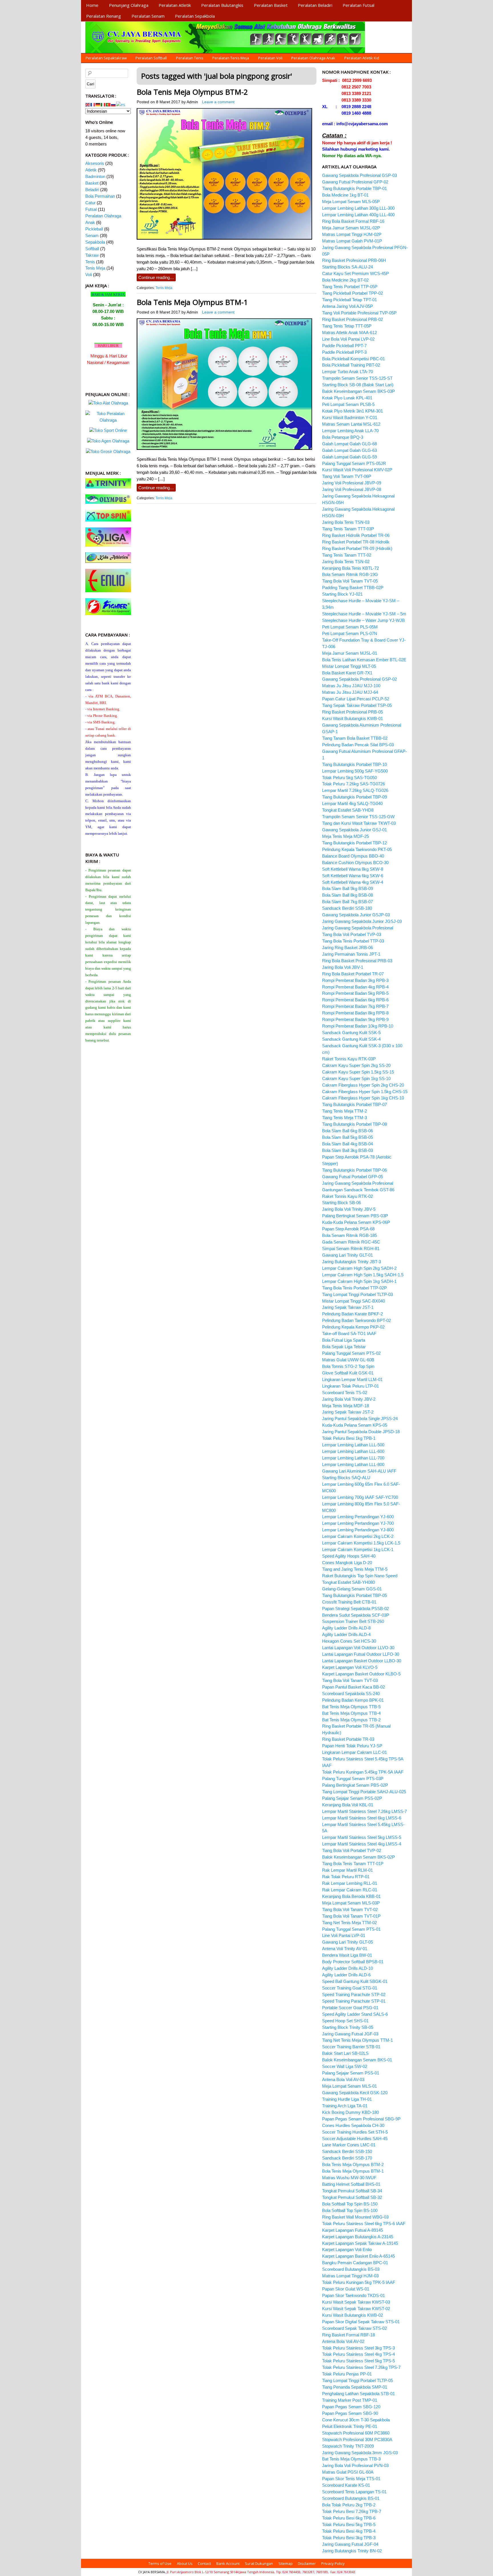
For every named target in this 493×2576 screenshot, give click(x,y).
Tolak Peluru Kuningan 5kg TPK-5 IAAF (359, 2282)
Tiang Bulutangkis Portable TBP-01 (354, 188)
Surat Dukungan (259, 2563)
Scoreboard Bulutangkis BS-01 (351, 2498)
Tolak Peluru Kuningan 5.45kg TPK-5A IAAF (363, 1772)
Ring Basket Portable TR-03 (348, 1739)
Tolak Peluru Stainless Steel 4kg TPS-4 (358, 2354)
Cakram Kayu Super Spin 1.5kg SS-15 (358, 1072)
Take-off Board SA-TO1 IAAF (349, 1334)
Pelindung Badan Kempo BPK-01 (353, 1700)
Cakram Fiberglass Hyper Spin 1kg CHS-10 (363, 1098)
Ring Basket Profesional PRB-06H (354, 260)
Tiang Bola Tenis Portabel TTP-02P (354, 1288)
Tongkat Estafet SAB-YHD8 (348, 810)
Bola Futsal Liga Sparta (344, 1340)
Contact (204, 2563)
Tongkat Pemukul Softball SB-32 (352, 2197)
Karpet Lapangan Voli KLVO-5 (350, 1667)
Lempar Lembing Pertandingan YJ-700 (358, 1523)
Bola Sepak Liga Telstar (344, 1347)
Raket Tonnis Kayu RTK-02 (347, 1196)
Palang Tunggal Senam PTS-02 (351, 1353)
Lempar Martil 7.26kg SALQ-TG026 (355, 790)
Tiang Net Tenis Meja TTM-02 (349, 1923)
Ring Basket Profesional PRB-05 (352, 712)
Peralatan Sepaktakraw (106, 58)
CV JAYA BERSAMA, (152, 2572)
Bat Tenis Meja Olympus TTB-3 (351, 2459)
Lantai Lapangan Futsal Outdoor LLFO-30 (361, 1654)
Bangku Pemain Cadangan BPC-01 (355, 2263)
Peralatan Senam (148, 16)
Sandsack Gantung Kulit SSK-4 (351, 1039)
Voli (89, 275)
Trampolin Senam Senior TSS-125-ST (357, 378)
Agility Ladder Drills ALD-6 (346, 1975)
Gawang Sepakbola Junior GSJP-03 (356, 915)
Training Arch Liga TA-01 (345, 2106)
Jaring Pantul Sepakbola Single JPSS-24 (360, 1419)
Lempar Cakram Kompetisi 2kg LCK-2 (358, 1536)
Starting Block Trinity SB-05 (348, 2027)
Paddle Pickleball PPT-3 (344, 352)
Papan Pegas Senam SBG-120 (351, 2407)
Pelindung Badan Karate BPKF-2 (352, 1314)
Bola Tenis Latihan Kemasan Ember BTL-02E (364, 660)
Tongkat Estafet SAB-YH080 (348, 1582)
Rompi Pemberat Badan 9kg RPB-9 (355, 1019)
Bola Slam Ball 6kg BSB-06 (347, 1131)
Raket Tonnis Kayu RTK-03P (349, 1059)
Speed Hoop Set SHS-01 (345, 2021)
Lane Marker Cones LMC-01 (349, 2145)
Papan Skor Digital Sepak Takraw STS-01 (361, 2322)
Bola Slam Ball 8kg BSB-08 (347, 895)
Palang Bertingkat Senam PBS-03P (355, 1216)
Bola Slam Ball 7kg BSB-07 (347, 902)
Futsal (91, 209)
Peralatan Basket (271, 5)
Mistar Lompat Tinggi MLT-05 (349, 666)
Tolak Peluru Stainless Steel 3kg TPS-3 (358, 2348)
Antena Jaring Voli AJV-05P (347, 306)
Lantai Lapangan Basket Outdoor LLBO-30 (362, 1661)
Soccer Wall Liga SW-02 (345, 2066)
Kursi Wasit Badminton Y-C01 (350, 417)
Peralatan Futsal (358, 5)
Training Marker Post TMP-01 (350, 2400)
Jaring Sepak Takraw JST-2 (348, 1412)
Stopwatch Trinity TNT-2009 (348, 2446)
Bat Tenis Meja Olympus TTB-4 (351, 1713)
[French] (93, 104)
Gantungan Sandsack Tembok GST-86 (358, 1190)
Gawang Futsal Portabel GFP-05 (352, 1177)
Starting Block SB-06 (342, 1203)
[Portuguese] (108, 104)
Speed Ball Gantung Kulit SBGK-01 (355, 1981)
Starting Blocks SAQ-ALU (346, 1478)
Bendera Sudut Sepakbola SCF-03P (356, 1615)
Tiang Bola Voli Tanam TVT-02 (350, 1909)
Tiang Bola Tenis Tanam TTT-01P (353, 1864)
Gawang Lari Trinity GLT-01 (347, 1255)
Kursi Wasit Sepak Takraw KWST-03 (356, 2302)
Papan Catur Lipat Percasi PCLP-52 (356, 699)
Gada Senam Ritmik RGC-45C (351, 1242)
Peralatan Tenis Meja (231, 58)
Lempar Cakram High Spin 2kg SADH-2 (359, 1268)
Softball (92, 249)
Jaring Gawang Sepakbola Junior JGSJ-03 (362, 921)
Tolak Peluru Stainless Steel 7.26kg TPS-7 (361, 2367)
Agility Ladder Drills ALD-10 (347, 1968)
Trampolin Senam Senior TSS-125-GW (358, 817)
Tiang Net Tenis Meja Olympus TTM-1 (357, 2040)
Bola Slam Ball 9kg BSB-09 (347, 888)
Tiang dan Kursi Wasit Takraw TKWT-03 (359, 823)
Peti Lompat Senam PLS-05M (350, 627)
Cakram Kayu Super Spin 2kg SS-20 (356, 1065)
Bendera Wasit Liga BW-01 (347, 1955)
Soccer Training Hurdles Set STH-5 (355, 2132)
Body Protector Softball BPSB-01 (353, 1962)
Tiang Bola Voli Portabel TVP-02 (352, 1850)
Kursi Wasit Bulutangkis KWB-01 (352, 718)
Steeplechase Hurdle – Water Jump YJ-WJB (363, 620)
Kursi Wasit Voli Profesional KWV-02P (357, 470)
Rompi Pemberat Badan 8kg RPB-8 (355, 1013)
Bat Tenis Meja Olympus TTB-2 (351, 1720)
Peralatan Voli (270, 58)
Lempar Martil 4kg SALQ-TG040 (352, 803)
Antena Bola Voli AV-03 (343, 2079)
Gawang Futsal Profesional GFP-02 (355, 182)
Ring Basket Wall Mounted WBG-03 (355, 2217)
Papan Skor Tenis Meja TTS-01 (351, 2479)
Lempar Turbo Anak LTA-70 (347, 372)
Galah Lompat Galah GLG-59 (349, 457)
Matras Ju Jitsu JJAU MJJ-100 (351, 686)
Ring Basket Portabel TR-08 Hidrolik (356, 542)
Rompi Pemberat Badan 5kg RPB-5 (355, 993)
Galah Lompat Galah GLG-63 (349, 450)
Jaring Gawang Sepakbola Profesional (358, 928)
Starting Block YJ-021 (342, 594)
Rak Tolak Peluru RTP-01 (346, 1877)
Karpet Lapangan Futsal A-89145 (352, 2230)
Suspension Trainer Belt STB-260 (353, 1621)
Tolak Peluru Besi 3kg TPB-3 (349, 2538)
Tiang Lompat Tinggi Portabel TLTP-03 (357, 1294)
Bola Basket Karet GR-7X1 (347, 673)
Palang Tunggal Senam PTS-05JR (354, 463)
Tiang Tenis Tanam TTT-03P (348, 529)
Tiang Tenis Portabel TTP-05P (350, 287)
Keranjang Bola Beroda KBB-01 (351, 1896)
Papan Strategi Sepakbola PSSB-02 (355, 1609)
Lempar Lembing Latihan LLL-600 (353, 1451)
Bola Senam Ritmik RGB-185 (349, 1235)
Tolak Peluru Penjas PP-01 (347, 2374)
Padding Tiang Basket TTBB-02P (353, 588)
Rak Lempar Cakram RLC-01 (350, 1890)
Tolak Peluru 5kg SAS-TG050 (349, 778)
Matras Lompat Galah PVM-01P (352, 241)
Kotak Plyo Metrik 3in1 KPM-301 (352, 411)
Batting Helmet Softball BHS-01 (351, 2184)
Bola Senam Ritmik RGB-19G (350, 574)
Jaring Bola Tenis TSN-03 (346, 522)
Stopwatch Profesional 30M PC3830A (357, 2439)
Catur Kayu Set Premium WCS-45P (355, 273)
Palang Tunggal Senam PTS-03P (353, 1779)
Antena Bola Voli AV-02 (343, 2341)
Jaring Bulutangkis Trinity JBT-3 (351, 1262)
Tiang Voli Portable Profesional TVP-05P (359, 313)
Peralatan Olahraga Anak (313, 58)
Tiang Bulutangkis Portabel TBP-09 (354, 797)
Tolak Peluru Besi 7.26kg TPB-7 (352, 2511)
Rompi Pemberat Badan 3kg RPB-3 (355, 980)
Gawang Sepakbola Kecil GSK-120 (355, 2093)
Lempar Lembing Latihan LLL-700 (353, 1458)
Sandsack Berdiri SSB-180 (347, 908)
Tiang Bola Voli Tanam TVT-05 (350, 581)
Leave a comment (218, 102)
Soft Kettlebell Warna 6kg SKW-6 (353, 876)
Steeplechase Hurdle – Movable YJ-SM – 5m (364, 614)
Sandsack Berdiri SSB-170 (347, 2158)
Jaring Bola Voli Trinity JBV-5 (349, 1209)
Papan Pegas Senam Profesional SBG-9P (361, 2119)
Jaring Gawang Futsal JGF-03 (350, 2034)
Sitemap (286, 2563)
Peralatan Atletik (175, 5)
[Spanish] (121, 104)
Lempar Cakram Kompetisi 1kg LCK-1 (358, 1549)
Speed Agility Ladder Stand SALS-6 (355, 2014)
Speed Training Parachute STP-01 (354, 2001)
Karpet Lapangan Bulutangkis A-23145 (358, 2237)
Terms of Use (160, 2563)
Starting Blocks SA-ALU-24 (347, 267)
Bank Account (228, 2563)
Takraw (92, 255)
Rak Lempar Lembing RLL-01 (350, 1883)
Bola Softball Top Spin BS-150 (350, 2204)
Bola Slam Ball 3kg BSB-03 (347, 1150)
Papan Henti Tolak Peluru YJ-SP (352, 1746)
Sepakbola (95, 242)
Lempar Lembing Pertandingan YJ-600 (358, 1517)
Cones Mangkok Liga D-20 (347, 1563)
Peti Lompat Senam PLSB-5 (348, 404)
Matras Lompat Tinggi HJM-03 (350, 2276)
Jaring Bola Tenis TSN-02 (346, 562)
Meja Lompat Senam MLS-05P (351, 202)
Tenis (90, 262)
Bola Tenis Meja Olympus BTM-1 (192, 302)
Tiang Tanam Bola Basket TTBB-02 (355, 738)
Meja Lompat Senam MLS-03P (351, 1903)
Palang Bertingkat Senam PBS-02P (355, 1785)
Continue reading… (156, 277)
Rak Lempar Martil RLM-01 (347, 1870)
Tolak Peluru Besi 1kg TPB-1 (349, 1438)
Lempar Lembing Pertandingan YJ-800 (358, 1530)
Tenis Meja (164, 288)
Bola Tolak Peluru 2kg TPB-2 (349, 2505)
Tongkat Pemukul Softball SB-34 (352, 2191)
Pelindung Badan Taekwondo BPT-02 (356, 1320)
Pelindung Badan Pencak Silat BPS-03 (358, 745)
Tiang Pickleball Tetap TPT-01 (349, 300)
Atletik (91, 170)
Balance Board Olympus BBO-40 (353, 856)
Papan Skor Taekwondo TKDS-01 (353, 2295)
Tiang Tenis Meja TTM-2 (345, 1111)
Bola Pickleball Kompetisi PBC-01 (353, 359)
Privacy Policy (333, 2563)
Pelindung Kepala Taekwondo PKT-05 (357, 849)
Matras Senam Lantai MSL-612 (351, 424)
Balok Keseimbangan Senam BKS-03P (358, 391)
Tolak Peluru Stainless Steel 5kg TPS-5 (358, 2361)
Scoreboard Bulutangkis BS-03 (351, 2269)
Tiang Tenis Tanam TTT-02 (347, 555)
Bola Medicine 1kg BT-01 (345, 195)
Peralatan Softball (151, 58)
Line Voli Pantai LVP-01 (344, 1935)
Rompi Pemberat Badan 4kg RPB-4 (355, 987)
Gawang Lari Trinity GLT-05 (347, 1942)
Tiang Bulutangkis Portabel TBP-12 (354, 843)
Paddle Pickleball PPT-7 (344, 346)
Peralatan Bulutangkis (222, 5)
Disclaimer (307, 2563)
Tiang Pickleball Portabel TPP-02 (352, 293)
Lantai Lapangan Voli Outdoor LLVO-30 (358, 1648)
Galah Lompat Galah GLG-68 (349, 444)
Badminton (95, 176)
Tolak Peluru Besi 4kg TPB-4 (349, 2531)
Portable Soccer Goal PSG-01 (350, 2008)
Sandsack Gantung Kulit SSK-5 (351, 1033)
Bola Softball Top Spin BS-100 (350, 2210)
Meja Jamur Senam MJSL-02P (351, 228)
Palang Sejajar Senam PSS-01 (351, 2073)
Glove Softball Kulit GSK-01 (348, 1373)
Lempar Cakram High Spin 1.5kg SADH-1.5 (363, 1275)
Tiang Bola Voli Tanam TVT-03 (350, 1680)
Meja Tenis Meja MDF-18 (345, 1406)
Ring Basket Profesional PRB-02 (352, 319)
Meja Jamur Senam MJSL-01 (350, 653)
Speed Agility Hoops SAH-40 (349, 1556)
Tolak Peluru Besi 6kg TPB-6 (349, 2518)
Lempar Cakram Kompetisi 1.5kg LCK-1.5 (361, 1543)
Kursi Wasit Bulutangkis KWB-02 (352, 2315)
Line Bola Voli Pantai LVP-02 (348, 339)
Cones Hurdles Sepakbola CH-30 (353, 2125)
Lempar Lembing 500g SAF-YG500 (355, 771)
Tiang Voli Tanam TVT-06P (347, 476)
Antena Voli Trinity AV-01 (345, 1949)
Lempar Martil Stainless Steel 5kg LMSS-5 (362, 1837)
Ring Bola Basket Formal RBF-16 (353, 221)
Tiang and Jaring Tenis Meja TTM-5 (355, 1569)
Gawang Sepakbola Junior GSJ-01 (354, 830)
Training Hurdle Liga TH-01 (347, 2099)
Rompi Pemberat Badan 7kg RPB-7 (355, 1006)
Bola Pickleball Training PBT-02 (351, 365)
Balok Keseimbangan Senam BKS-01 (357, 2060)
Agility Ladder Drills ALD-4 (346, 1634)
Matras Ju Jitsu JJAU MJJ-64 (350, 692)
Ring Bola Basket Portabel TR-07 (353, 974)
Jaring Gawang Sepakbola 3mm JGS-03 (360, 2453)
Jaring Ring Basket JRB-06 (347, 948)
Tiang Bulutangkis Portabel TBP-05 (354, 1595)
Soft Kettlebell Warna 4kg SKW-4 (353, 882)
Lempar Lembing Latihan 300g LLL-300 (358, 208)
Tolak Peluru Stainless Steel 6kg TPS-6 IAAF (364, 2224)
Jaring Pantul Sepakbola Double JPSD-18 (361, 1432)
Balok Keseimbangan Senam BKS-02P (358, 1857)
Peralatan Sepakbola (195, 16)
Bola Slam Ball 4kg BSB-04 (347, 1144)
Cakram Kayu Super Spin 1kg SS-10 (356, 1078)
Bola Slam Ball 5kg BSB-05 (347, 1137)
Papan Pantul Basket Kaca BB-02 (353, 1687)
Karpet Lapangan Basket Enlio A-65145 (358, 2256)
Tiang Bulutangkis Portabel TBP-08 (354, 1124)
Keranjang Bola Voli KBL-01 (348, 1805)
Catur (90, 203)
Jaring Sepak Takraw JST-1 (348, 1307)
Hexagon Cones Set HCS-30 (349, 1641)
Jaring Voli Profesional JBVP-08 (352, 489)
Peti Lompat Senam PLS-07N (350, 633)
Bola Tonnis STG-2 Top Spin (348, 1366)
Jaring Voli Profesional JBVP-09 (352, 483)
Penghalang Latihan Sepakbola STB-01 (358, 2394)
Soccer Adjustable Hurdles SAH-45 (355, 2139)
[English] (88, 104)
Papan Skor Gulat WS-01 (346, 2289)
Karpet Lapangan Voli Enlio (347, 2250)
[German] (98, 104)
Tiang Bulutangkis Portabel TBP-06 (354, 1170)
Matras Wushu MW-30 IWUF (349, 2178)
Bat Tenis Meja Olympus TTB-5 (351, 1707)
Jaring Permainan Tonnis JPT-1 (351, 954)
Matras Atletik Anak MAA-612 (349, 332)
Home (92, 5)
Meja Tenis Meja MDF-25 (345, 836)
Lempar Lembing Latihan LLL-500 (353, 1445)
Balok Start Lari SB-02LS (345, 2053)
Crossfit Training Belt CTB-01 (349, 1602)
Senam (92, 235)
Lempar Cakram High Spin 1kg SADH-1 (359, 1281)
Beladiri (92, 190)
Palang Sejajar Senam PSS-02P (352, 1798)
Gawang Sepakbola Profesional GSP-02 (359, 679)
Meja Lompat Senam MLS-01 (349, 2086)
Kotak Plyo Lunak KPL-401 (347, 398)
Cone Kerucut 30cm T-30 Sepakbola (356, 2420)
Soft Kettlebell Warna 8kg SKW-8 (353, 869)
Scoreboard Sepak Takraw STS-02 (354, 2328)
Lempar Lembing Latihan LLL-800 (353, 1464)
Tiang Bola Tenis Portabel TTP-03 (353, 941)
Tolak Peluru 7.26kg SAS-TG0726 (353, 784)
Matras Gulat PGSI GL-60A (348, 2472)
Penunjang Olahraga (129, 5)
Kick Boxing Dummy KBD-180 (350, 2112)
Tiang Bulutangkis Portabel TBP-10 (354, 764)
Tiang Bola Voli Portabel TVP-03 (352, 934)
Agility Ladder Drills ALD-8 (346, 1628)
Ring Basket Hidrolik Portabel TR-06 (356, 535)
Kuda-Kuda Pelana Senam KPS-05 (355, 1425)
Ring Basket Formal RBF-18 (348, 2335)
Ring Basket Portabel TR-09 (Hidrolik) (357, 548)
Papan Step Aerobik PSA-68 (348, 1229)
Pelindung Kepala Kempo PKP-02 (353, 1327)
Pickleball (94, 229)
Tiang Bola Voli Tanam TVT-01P (351, 1916)
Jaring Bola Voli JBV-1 (343, 967)
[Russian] (114, 104)
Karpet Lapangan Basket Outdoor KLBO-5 (361, 1674)
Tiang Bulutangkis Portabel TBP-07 (354, 1104)
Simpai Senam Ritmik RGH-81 (351, 1248)
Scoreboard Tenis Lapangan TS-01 (354, 2492)
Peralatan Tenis (190, 58)
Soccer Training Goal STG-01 (350, 1988)
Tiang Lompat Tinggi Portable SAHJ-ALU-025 (364, 1792)
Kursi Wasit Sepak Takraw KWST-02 (356, 2309)
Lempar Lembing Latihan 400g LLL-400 (358, 215)
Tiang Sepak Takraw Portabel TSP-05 (357, 705)
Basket (92, 183)
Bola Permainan (100, 196)
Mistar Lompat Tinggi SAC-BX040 (353, 1301)
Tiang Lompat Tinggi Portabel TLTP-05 (357, 2380)
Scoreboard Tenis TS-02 (345, 1393)
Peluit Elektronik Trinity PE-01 (350, 2426)
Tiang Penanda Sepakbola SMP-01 (355, 2387)
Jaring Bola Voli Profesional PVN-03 (355, 2465)
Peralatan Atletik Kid (362, 58)
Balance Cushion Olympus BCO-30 (355, 863)
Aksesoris (95, 163)
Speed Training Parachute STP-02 (354, 1994)
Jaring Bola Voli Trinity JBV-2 (349, 1399)
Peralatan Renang (104, 16)
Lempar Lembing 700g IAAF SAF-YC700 (360, 1497)
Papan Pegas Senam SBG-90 (350, 2413)
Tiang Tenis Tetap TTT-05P (347, 326)
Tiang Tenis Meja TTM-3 (345, 1118)
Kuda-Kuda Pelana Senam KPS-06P (356, 1222)
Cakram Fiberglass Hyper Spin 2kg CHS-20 (363, 1085)
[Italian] (103, 104)
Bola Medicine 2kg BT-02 (345, 280)
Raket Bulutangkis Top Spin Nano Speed (360, 1576)
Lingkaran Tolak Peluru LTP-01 (350, 1386)
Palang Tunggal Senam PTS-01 (351, 1929)
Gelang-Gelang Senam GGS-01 (352, 1589)
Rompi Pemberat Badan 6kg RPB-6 (355, 1000)
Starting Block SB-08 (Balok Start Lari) (358, 385)
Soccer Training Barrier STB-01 (351, 2047)
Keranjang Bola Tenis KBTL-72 (350, 568)
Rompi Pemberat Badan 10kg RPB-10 (358, 1026)
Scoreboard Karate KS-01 (346, 2485)
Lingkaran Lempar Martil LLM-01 (352, 1379)
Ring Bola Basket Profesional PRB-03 (357, 961)
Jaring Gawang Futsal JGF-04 (350, 2544)
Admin (192, 102)
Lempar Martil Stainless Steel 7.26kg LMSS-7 (364, 1811)
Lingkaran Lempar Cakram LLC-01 (354, 1752)
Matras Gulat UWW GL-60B (348, 1360)
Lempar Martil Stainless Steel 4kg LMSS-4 (362, 1844)
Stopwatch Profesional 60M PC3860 (356, 2433)
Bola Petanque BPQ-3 (343, 437)
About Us (185, 2563)
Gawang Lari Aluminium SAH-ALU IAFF (359, 1471)
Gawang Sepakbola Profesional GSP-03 (359, 175)
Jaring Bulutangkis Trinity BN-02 (352, 2551)
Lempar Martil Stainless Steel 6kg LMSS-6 (362, 1818)
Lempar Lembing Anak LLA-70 (350, 431)
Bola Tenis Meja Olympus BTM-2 (192, 92)
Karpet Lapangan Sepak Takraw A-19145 (360, 2243)
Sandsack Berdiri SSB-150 (347, 2151)
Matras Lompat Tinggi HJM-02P (352, 234)
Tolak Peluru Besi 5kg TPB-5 (349, 2525)
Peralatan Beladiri (315, 5)
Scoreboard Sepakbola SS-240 (351, 1694)
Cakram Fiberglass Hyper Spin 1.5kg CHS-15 (365, 1092)
